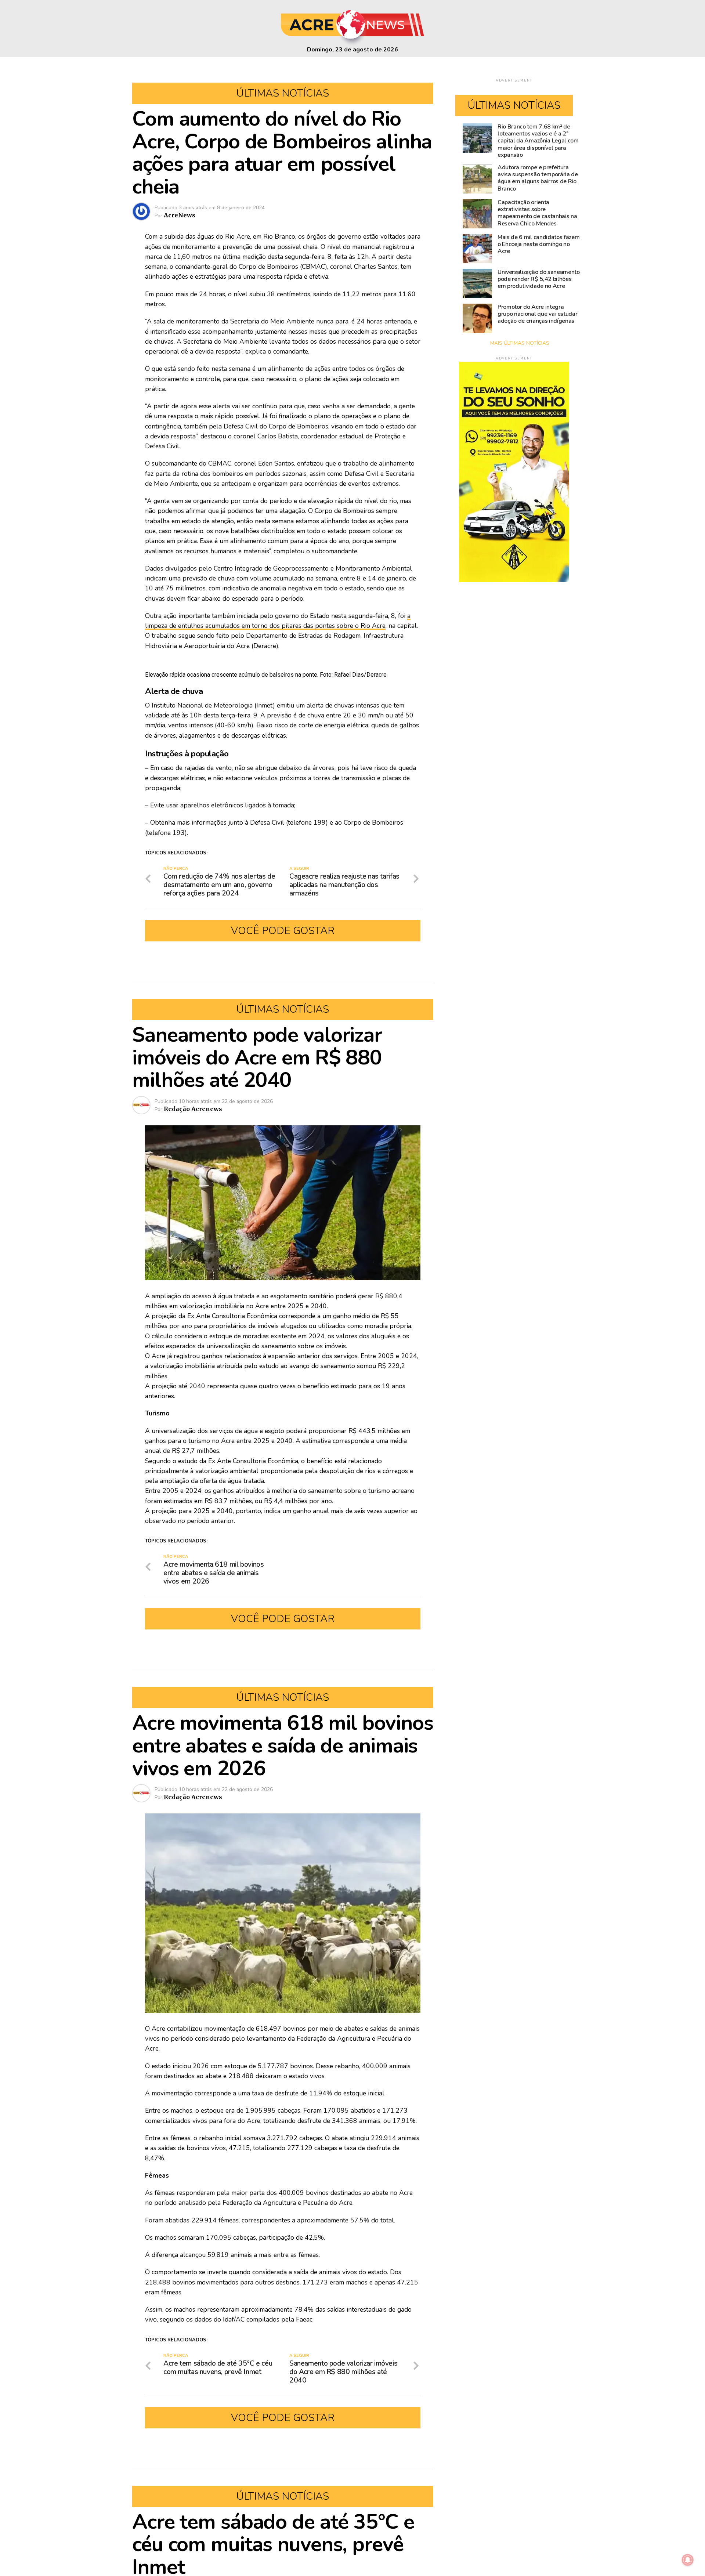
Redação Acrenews (193, 1109)
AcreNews (180, 215)
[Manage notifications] (688, 2560)
